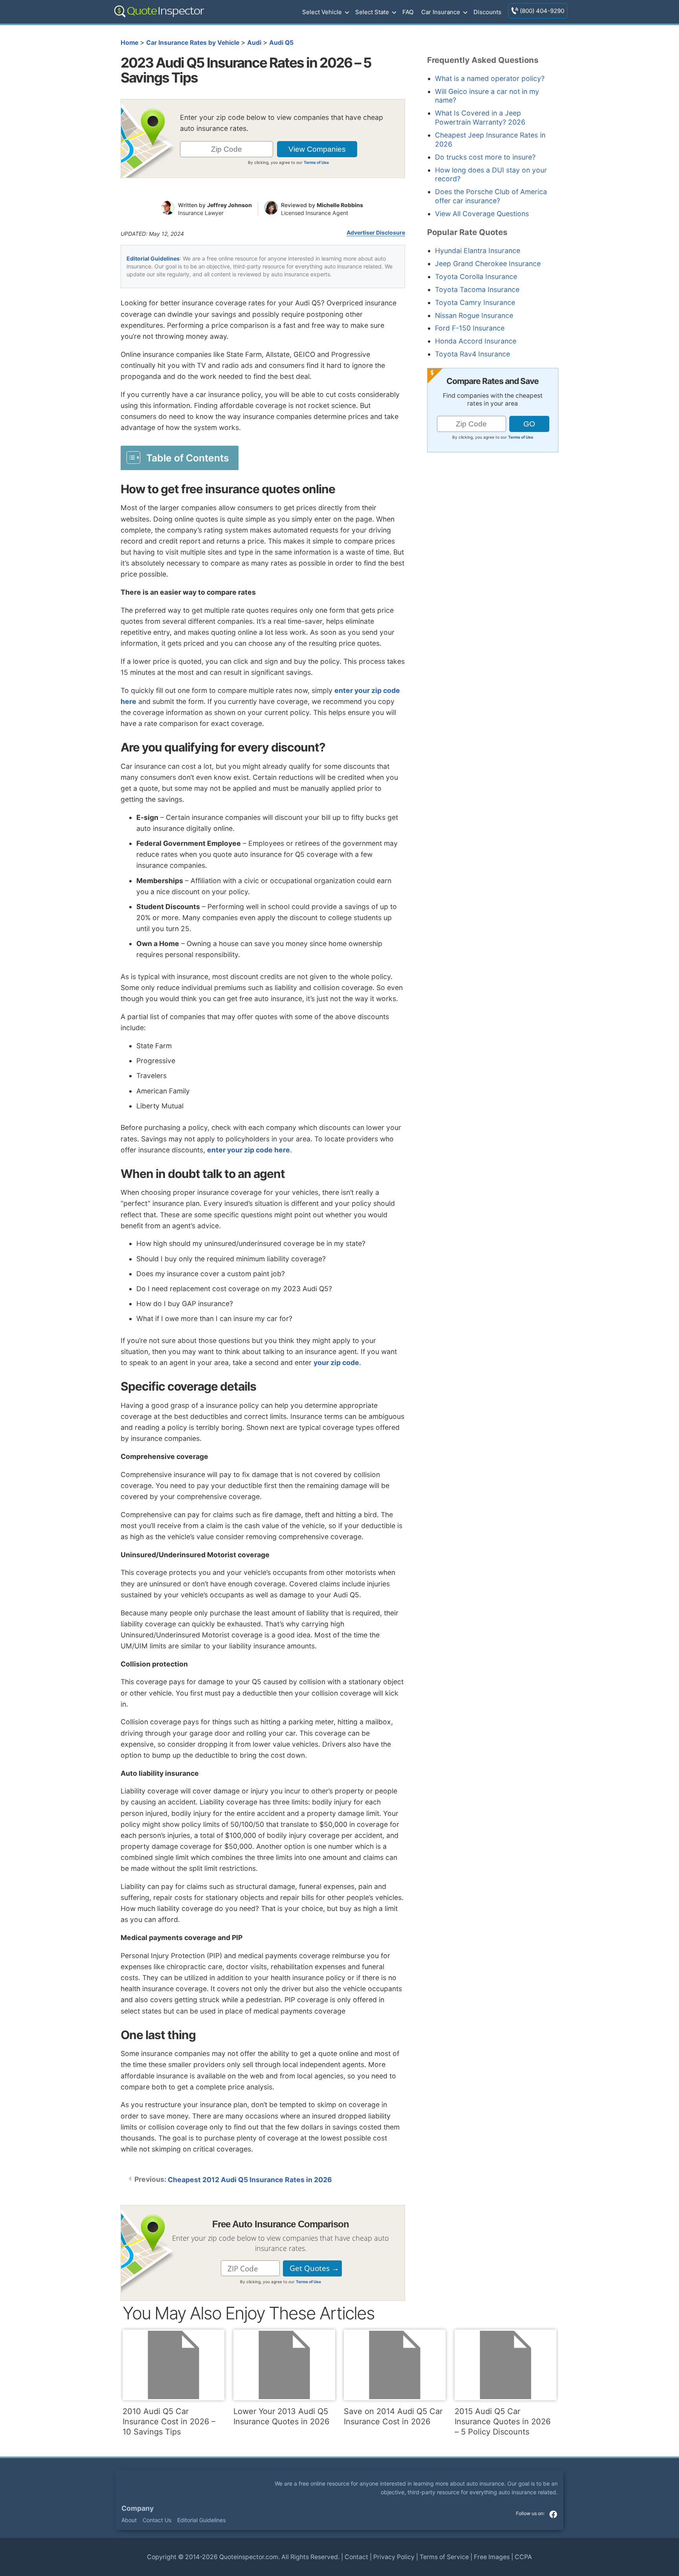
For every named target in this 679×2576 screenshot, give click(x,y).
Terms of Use (316, 162)
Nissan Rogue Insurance (474, 315)
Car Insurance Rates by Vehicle (193, 43)
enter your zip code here (249, 1150)
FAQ (408, 12)
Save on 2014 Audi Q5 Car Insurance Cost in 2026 (393, 2416)
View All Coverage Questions (482, 214)
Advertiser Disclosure (376, 233)
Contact (356, 2557)
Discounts (487, 12)
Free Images (492, 2557)
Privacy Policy (394, 2557)
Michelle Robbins (340, 205)
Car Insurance (441, 12)
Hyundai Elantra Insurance (478, 251)
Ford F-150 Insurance (470, 328)
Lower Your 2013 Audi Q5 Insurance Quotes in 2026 (281, 2416)
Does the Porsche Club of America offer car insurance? (491, 196)
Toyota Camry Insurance (475, 302)
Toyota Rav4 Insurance (473, 354)
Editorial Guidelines (153, 258)
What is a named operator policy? (490, 78)
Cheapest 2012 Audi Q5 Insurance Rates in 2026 (250, 2180)
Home (129, 43)
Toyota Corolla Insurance (476, 277)
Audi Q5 (281, 43)
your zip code (336, 1362)
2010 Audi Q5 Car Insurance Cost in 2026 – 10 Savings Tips (169, 2422)
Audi (254, 43)
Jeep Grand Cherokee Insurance (488, 264)
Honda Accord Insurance (476, 341)
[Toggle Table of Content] (180, 458)
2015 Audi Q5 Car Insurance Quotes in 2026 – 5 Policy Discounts (503, 2422)
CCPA (523, 2557)
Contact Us (157, 2520)
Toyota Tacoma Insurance (477, 289)
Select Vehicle (322, 12)
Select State (372, 12)
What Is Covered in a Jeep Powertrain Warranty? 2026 (480, 118)
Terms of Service (444, 2557)
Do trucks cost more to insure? (485, 157)
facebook (553, 2514)
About (129, 2520)
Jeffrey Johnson (229, 205)
